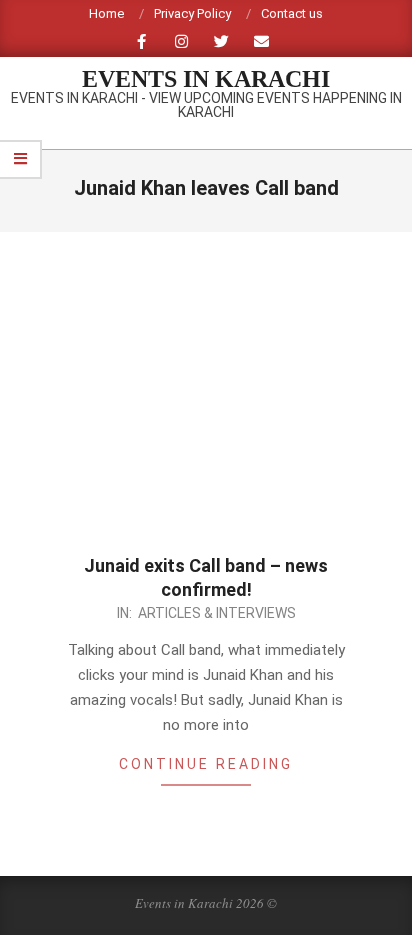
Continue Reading (206, 764)
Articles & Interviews (217, 613)
